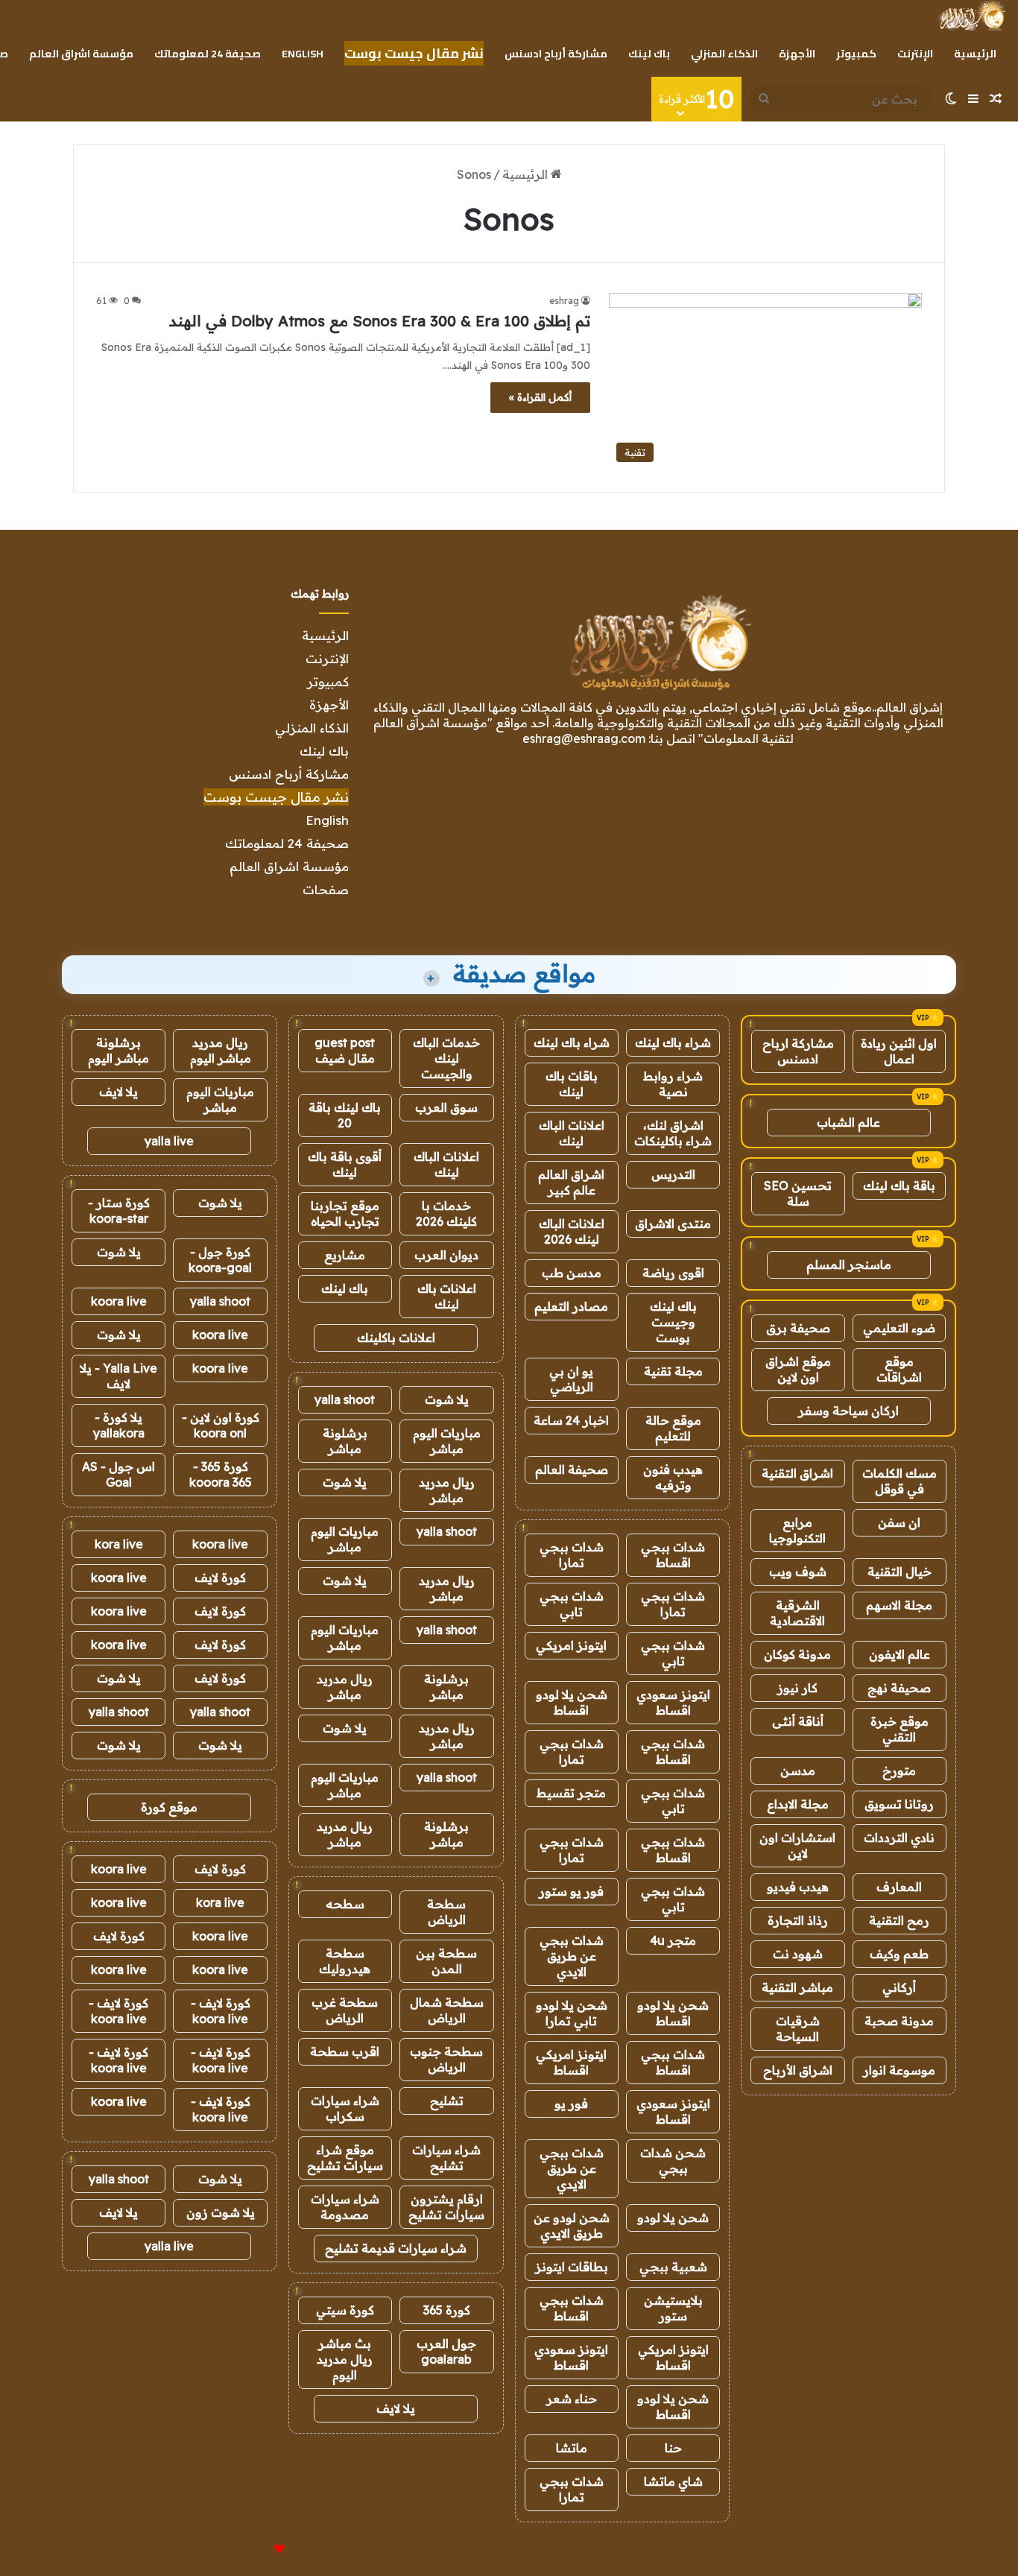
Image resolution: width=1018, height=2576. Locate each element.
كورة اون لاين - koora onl (221, 1425)
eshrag (564, 301)
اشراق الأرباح (798, 2070)
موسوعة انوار (899, 2070)
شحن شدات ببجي (673, 2161)
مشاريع (345, 1255)
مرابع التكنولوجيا (797, 1530)
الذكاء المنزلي (724, 54)
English (303, 54)
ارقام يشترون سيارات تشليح (446, 2207)
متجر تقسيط (571, 1793)
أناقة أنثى (798, 1721)
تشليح (447, 2101)
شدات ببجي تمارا (572, 1555)
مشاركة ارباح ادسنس (798, 1051)
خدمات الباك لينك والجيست (446, 1058)
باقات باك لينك (572, 1084)
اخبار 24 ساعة (571, 1420)
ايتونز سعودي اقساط (673, 1702)
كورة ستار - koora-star (119, 1211)
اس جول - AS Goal (118, 1474)
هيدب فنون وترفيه (673, 1477)
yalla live (169, 1141)
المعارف (899, 1887)
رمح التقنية (899, 1920)
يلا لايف (396, 2408)
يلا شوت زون (221, 2212)
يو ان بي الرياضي (571, 1379)
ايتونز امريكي (571, 1645)
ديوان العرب (446, 1255)
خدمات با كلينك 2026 (446, 1213)
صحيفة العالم (572, 1469)
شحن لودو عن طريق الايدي (572, 2225)
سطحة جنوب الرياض (446, 2059)
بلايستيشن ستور (673, 2308)
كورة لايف (220, 1577)
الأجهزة (797, 54)
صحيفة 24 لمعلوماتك (208, 54)
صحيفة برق (798, 1328)
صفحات (326, 889)
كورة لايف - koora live (221, 2011)
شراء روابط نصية (673, 1084)
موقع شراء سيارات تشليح (345, 2158)
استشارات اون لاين (797, 1845)
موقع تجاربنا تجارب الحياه (345, 1213)
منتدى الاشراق (673, 1224)
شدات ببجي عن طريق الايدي (572, 1956)
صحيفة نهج (899, 1688)
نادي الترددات (899, 1838)
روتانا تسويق (899, 1804)
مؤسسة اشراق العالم (81, 54)
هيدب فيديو (798, 1887)
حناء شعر (572, 2399)
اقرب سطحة (345, 2051)
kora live (119, 1544)
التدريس (673, 1174)
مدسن (798, 1770)
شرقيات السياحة (798, 2029)
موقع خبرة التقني (900, 1729)
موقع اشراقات (899, 1369)
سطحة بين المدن (446, 1961)
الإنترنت (915, 54)
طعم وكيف (899, 1954)
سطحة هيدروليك (345, 1961)
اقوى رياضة (673, 1273)
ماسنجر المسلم (849, 1265)
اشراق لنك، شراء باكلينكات (673, 1133)
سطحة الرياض (446, 1912)
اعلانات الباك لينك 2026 (572, 1231)
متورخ (899, 1770)
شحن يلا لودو (673, 2218)
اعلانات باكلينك (396, 1338)
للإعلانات (254, 2549)
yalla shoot (345, 1399)
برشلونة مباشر (345, 1441)
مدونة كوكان (797, 1654)
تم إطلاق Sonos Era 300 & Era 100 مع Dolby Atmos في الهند (380, 321)
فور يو (571, 2104)
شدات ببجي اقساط (673, 1555)
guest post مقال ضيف (345, 1050)
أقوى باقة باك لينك (345, 1164)
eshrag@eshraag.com (584, 738)
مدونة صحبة (899, 2021)
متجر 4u (673, 1940)
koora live (119, 1301)
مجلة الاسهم (899, 1605)
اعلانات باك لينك (447, 1296)
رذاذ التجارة (798, 1920)
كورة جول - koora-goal (220, 1260)
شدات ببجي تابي (572, 1604)
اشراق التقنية (797, 1473)
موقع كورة (169, 1807)
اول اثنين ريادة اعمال (899, 1051)
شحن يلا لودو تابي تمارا (572, 2013)
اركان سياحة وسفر (848, 1411)
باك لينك (649, 54)
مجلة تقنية (673, 1371)
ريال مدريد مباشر (447, 1490)
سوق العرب (446, 1107)
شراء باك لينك (673, 1042)
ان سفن (899, 1522)
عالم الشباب (848, 1122)
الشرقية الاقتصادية (797, 1613)
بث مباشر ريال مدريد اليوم (345, 2359)
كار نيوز (797, 1688)
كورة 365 (447, 2310)
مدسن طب (572, 1273)
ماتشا (572, 2448)
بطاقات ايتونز (572, 2267)
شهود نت (798, 1954)
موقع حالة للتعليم (673, 1428)
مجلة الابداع (798, 1804)
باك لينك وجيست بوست (673, 1322)
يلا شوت (447, 1399)
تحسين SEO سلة (798, 1193)
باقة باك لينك (899, 1186)
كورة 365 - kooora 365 (221, 1474)
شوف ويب (798, 1572)
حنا (673, 2448)
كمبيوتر (856, 54)
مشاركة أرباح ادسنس (556, 54)
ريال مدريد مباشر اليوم (221, 1050)
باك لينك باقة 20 (345, 1115)
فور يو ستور (571, 1891)
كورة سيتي (345, 2310)
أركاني (899, 1987)
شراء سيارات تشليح (446, 2158)
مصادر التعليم (571, 1306)
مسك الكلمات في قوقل (900, 1481)
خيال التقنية (900, 1572)
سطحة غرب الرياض (345, 2010)
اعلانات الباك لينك (572, 1133)
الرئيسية (975, 54)
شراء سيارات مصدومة (345, 2207)
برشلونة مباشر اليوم (118, 1050)
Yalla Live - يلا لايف (118, 1376)
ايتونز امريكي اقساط (571, 2062)
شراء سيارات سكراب (345, 2108)
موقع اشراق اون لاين (798, 1369)
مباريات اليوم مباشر (447, 1441)
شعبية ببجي (673, 2267)
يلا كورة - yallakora (119, 1425)
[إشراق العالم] (971, 16)
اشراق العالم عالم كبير (571, 1182)
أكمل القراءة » (540, 397)
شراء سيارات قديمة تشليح (396, 2248)
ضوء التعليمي (899, 1328)
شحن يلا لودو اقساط (572, 1702)
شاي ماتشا (673, 2481)
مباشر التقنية (797, 1987)
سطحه (345, 1904)
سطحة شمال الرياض (447, 2010)
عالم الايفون (900, 1654)
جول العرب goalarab (446, 2351)
